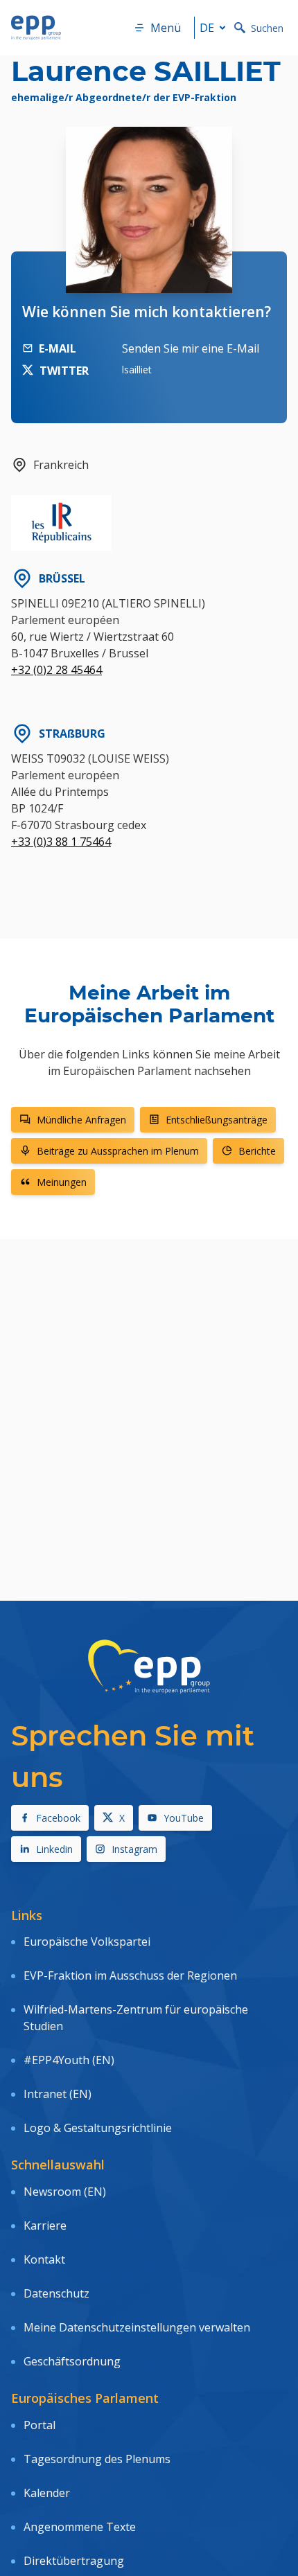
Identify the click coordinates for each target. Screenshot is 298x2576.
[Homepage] (36, 28)
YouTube (184, 1818)
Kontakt (44, 2259)
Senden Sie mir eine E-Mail (191, 348)
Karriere (45, 2226)
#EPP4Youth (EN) (69, 2060)
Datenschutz (56, 2293)
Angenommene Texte (80, 2527)
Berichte (257, 1151)
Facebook (58, 1818)
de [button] (207, 28)
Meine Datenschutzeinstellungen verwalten (137, 2327)
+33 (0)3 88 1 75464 (61, 842)
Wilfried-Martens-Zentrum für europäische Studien (136, 2018)
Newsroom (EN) (65, 2192)
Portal (40, 2425)
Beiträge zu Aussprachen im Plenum (118, 1151)
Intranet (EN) (58, 2094)
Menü (166, 28)
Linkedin (54, 1849)
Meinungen (62, 1182)
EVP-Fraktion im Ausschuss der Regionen (130, 1975)
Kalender (47, 2493)
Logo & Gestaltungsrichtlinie (98, 2128)
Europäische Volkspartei (87, 1942)
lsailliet (137, 370)
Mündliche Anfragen (81, 1120)
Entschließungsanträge (217, 1120)
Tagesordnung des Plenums (97, 2459)
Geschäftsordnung (72, 2361)
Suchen (267, 28)
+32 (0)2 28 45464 (56, 670)
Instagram (134, 1849)
